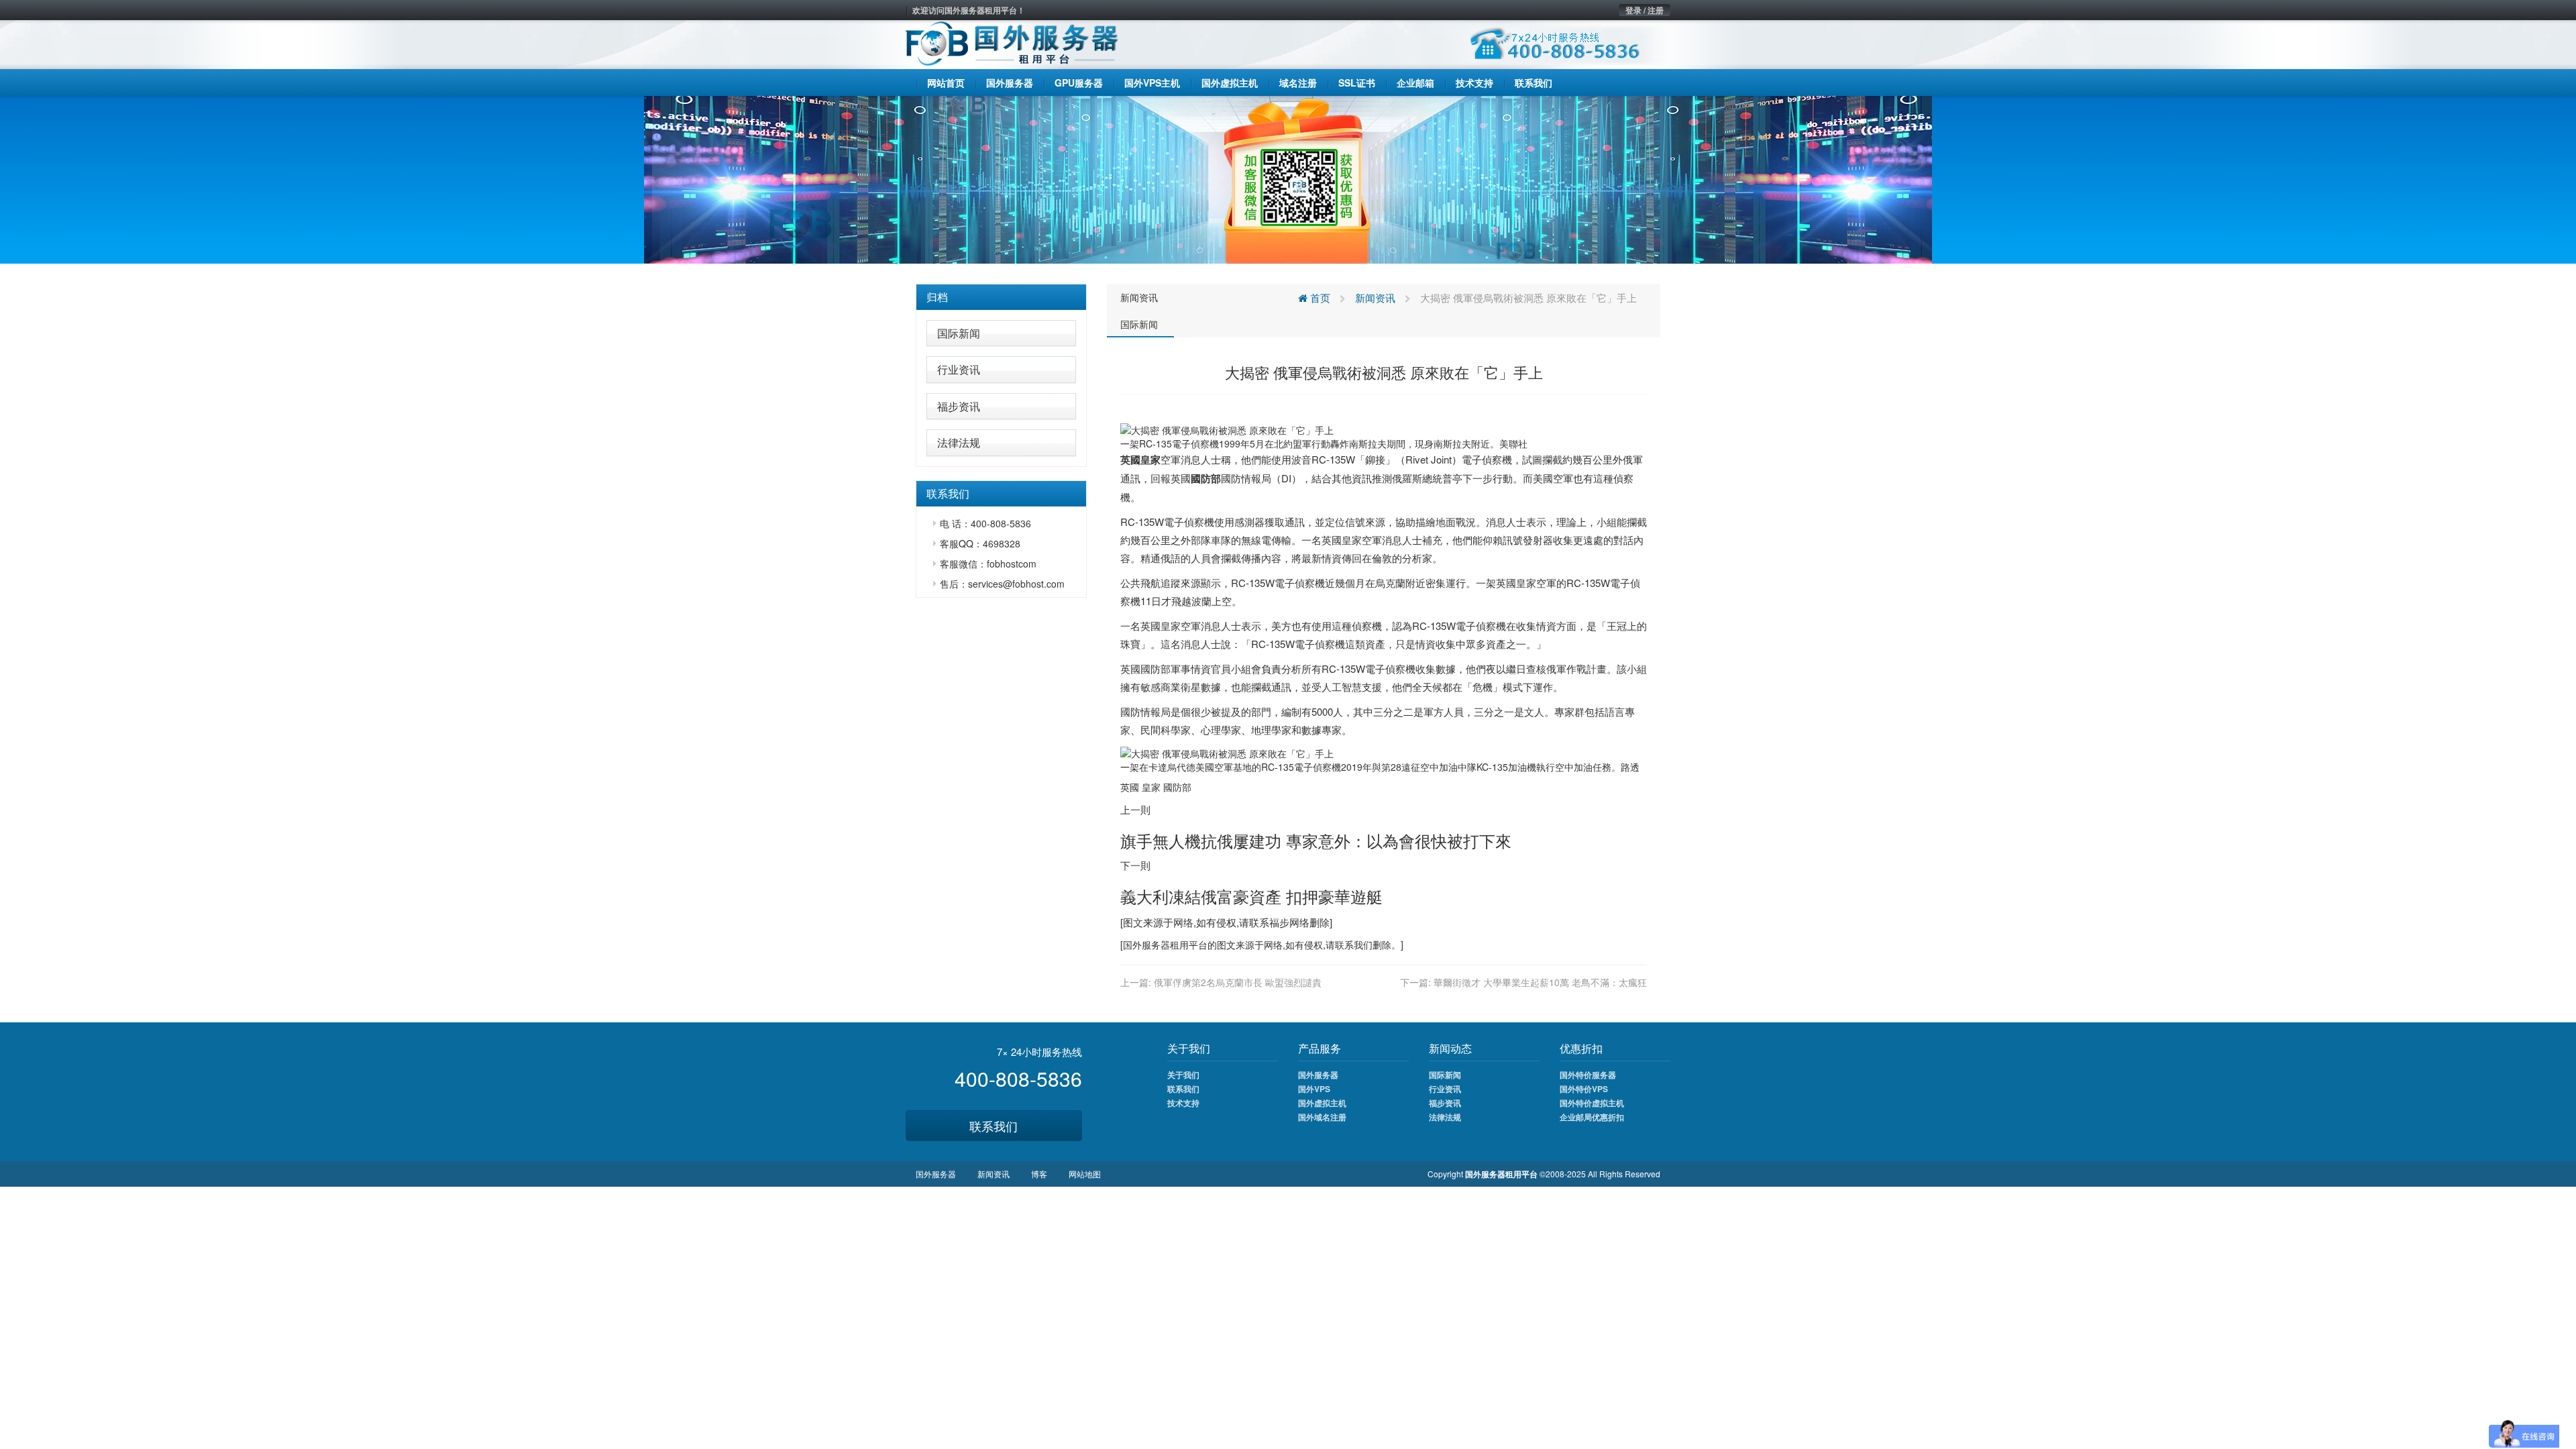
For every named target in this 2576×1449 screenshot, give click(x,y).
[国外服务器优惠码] (1288, 178)
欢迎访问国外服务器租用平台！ (969, 10)
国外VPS (1314, 1089)
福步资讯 (959, 406)
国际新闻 (959, 333)
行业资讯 (959, 369)
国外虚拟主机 (1322, 1103)
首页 (1319, 298)
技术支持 (1183, 1103)
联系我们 (994, 1126)
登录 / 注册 (1645, 10)
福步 (1279, 922)
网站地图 (1085, 1174)
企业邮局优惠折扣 (1592, 1117)
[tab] (1001, 297)
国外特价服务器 (1588, 1075)
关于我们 (1183, 1075)
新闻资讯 (1139, 297)
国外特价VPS (1584, 1089)
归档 (937, 297)
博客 (1039, 1174)
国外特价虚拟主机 (1592, 1103)
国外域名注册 (1322, 1117)
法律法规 (959, 442)
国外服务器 (1146, 945)
